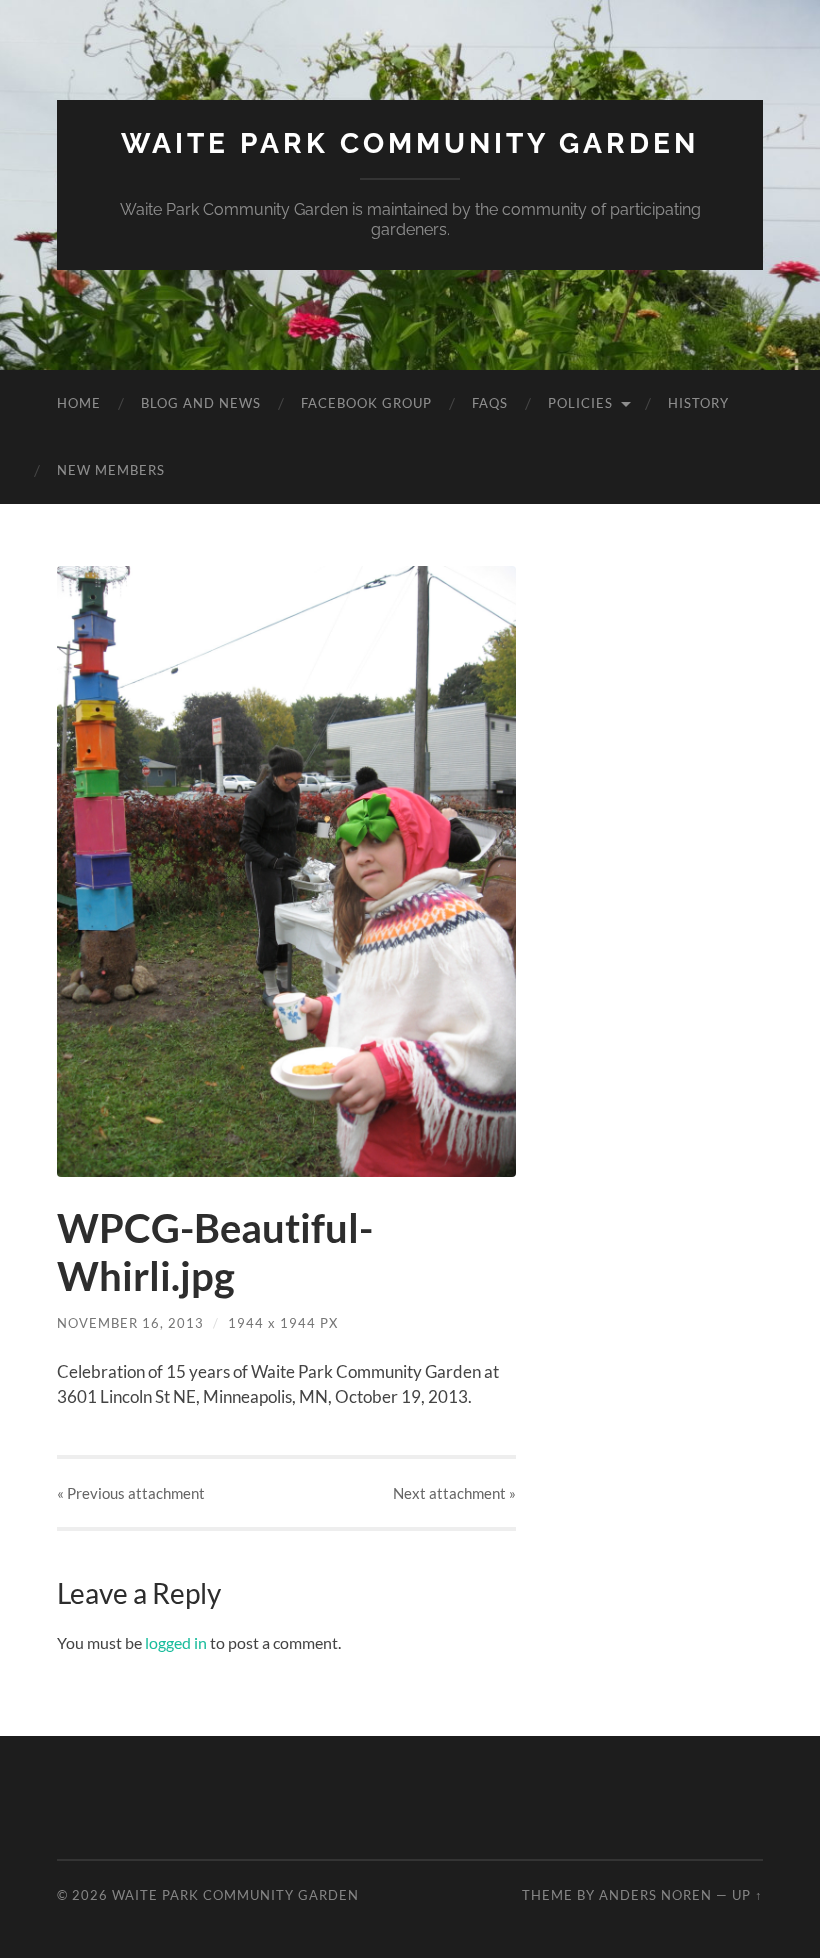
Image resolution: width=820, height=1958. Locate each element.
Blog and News (201, 403)
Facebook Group (366, 403)
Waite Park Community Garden (410, 143)
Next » (454, 1493)
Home (79, 403)
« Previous (131, 1493)
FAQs (490, 403)
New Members (111, 470)
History (698, 403)
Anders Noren (655, 1895)
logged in (176, 1642)
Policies (580, 403)
